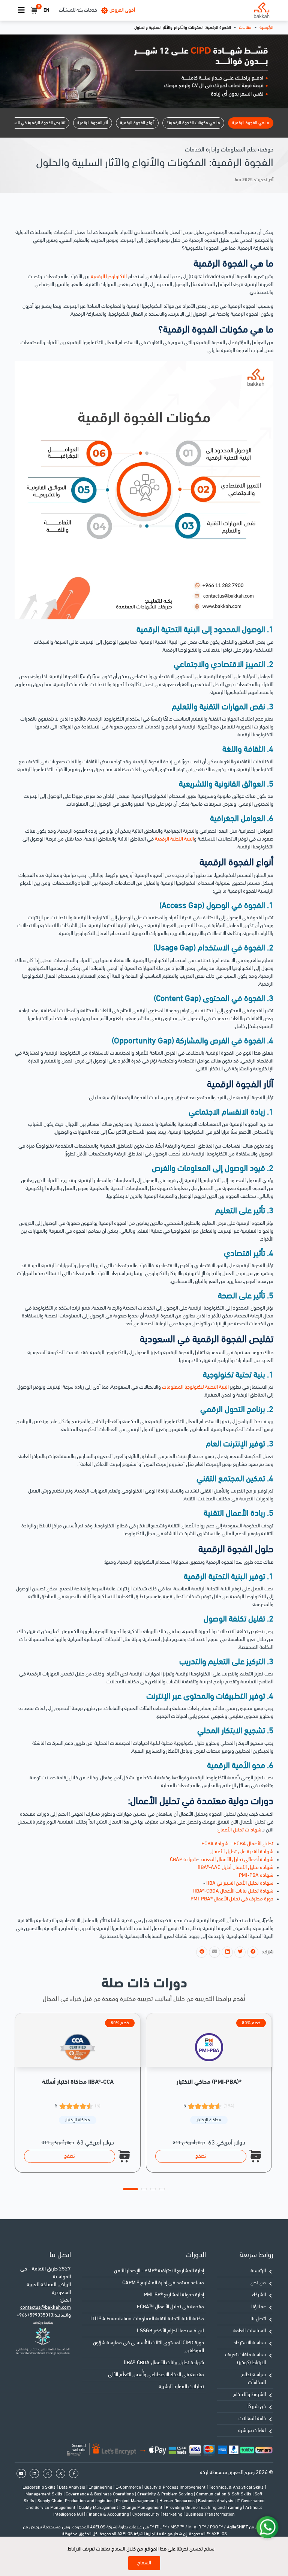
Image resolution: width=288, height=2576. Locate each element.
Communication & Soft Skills (224, 2494)
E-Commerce (129, 2488)
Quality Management (99, 2508)
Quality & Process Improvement (175, 2488)
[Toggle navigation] (21, 10)
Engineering (101, 2488)
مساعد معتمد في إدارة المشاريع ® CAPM (163, 2283)
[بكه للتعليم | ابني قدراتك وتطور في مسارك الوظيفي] (262, 10)
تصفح (70, 2156)
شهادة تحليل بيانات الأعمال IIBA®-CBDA (164, 2363)
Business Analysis (216, 2501)
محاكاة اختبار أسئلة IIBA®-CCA (78, 2082)
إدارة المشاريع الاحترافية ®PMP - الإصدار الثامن (159, 2271)
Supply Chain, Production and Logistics (76, 2501)
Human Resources (178, 2501)
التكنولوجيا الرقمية (109, 277)
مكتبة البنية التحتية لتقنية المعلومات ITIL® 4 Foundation (147, 2319)
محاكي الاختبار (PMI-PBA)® (209, 2082)
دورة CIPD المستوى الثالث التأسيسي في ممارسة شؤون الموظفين (148, 2347)
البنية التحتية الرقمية (174, 839)
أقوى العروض (122, 10)
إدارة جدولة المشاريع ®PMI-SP (174, 2295)
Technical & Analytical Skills (237, 2488)
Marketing (173, 2515)
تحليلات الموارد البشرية (181, 2387)
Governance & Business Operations (100, 2494)
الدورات (196, 2255)
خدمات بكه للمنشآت (78, 10)
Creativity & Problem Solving (166, 2494)
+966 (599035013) (36, 2315)
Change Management (142, 2508)
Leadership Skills (40, 2488)
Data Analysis (73, 2488)
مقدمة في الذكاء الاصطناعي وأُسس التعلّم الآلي (156, 2375)
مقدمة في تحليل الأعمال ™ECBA (170, 2307)
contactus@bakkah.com (46, 2307)
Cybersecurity (146, 2515)
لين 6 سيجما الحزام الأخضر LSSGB (170, 2331)
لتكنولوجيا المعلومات (183, 1387)
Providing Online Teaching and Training (204, 2508)
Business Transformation (210, 2515)
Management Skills (44, 2494)
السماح (144, 2563)
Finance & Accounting (108, 2515)
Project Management (136, 2501)
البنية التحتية (217, 1387)
